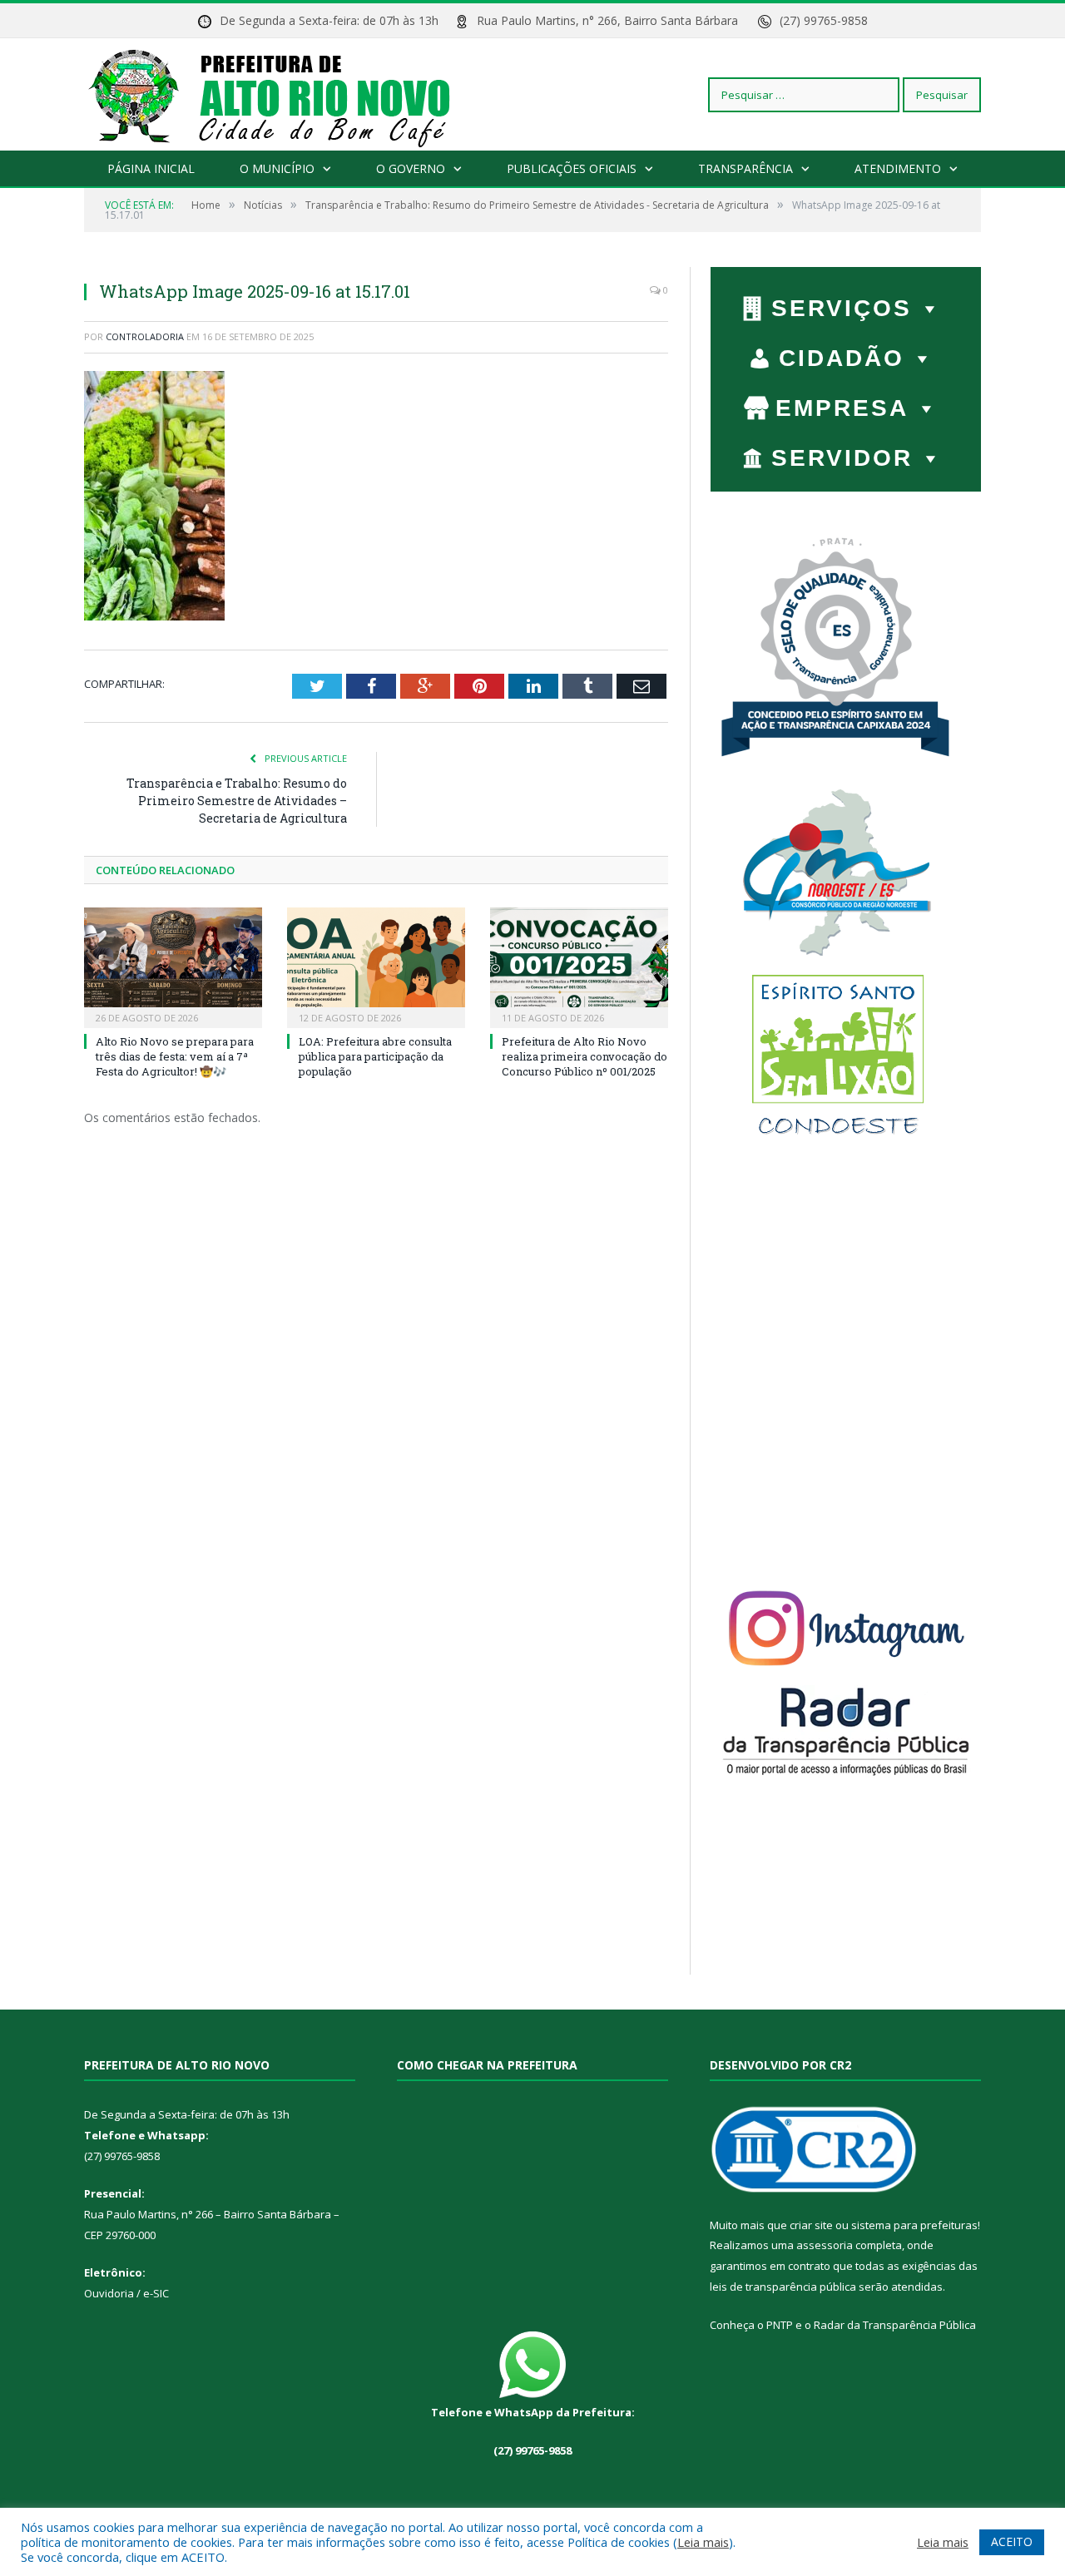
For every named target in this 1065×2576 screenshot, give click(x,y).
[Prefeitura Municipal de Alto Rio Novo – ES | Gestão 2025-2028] (286, 94)
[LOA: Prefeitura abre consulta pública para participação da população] (376, 966)
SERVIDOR (842, 458)
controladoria (145, 336)
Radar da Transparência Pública (895, 2325)
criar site (811, 2225)
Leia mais (703, 2542)
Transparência (745, 168)
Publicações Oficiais (572, 168)
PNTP (780, 2325)
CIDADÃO (842, 358)
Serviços (842, 308)
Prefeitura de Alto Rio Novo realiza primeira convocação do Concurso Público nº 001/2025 (585, 1056)
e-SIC (155, 2293)
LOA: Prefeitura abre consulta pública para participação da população (375, 1056)
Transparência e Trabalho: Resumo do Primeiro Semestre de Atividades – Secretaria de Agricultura (237, 801)
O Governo (411, 168)
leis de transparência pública (783, 2287)
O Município (277, 168)
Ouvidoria (109, 2293)
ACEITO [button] (1012, 2541)
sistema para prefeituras (914, 2225)
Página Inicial (151, 168)
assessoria (825, 2245)
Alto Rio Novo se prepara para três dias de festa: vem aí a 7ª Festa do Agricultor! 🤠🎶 (175, 1056)
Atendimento (898, 168)
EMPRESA (842, 408)
